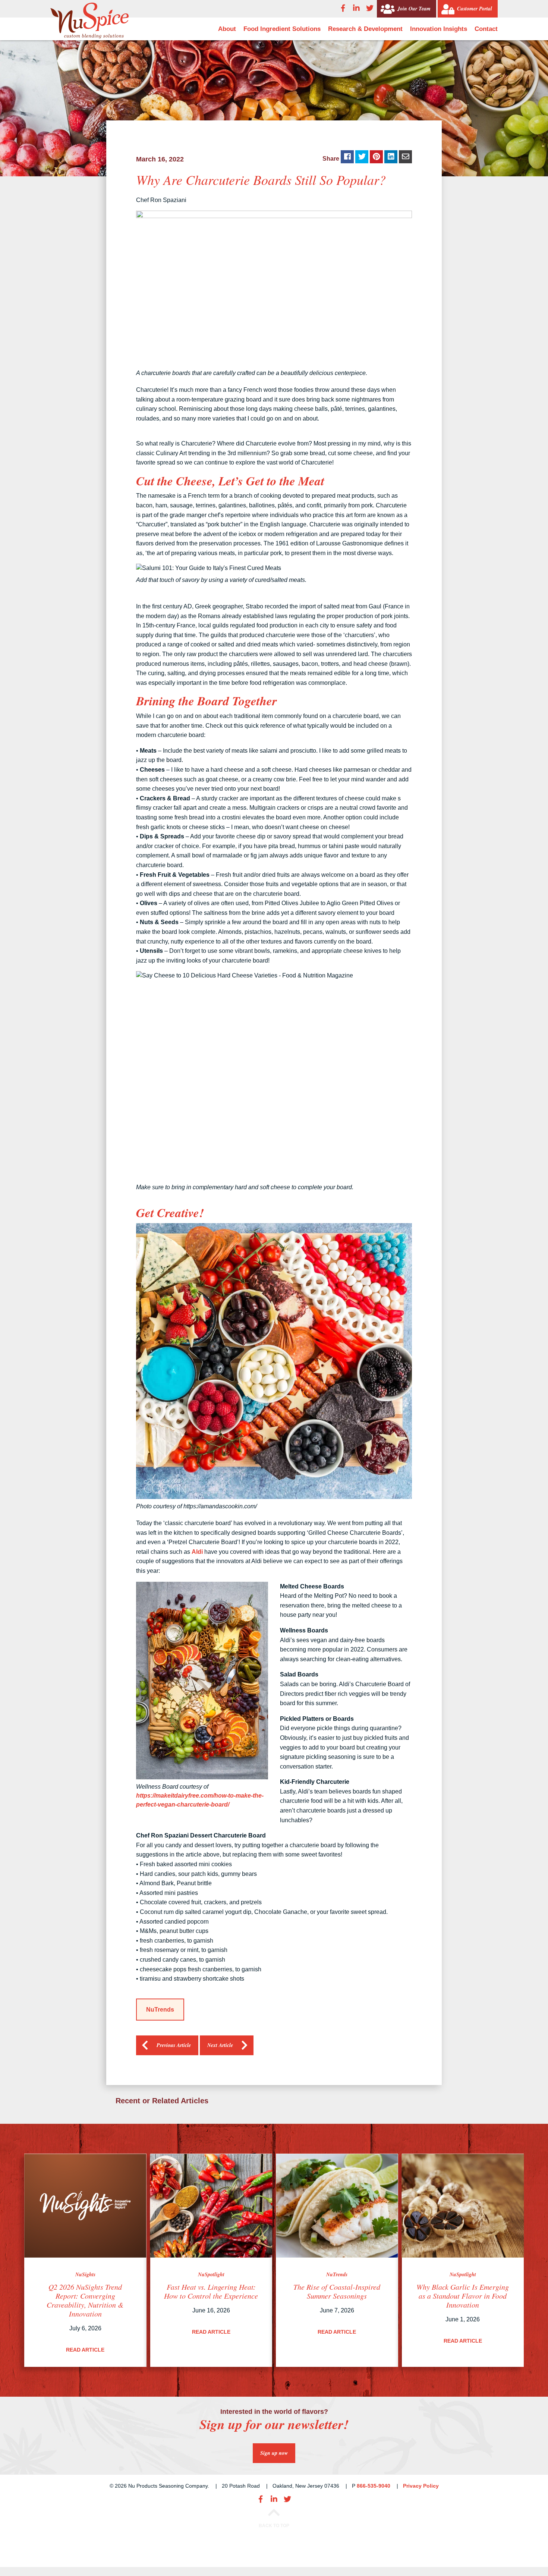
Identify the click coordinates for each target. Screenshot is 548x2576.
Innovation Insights (439, 29)
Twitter (370, 8)
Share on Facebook (347, 157)
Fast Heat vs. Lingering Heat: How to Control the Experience (211, 2291)
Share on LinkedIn (391, 157)
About (227, 29)
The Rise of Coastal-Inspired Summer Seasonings (337, 2291)
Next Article (220, 2045)
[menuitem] (227, 29)
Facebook (343, 8)
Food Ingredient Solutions (282, 29)
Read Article (85, 2350)
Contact (486, 29)
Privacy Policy (421, 2486)
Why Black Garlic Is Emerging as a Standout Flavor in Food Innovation (463, 2296)
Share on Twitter (362, 157)
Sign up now (274, 2453)
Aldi (197, 1552)
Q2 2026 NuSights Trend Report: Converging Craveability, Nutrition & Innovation (85, 2300)
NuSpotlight (211, 2274)
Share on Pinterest (376, 157)
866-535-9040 (374, 2486)
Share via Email (405, 157)
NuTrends (160, 2010)
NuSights (85, 2274)
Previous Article (174, 2045)
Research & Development (365, 29)
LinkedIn (356, 8)
